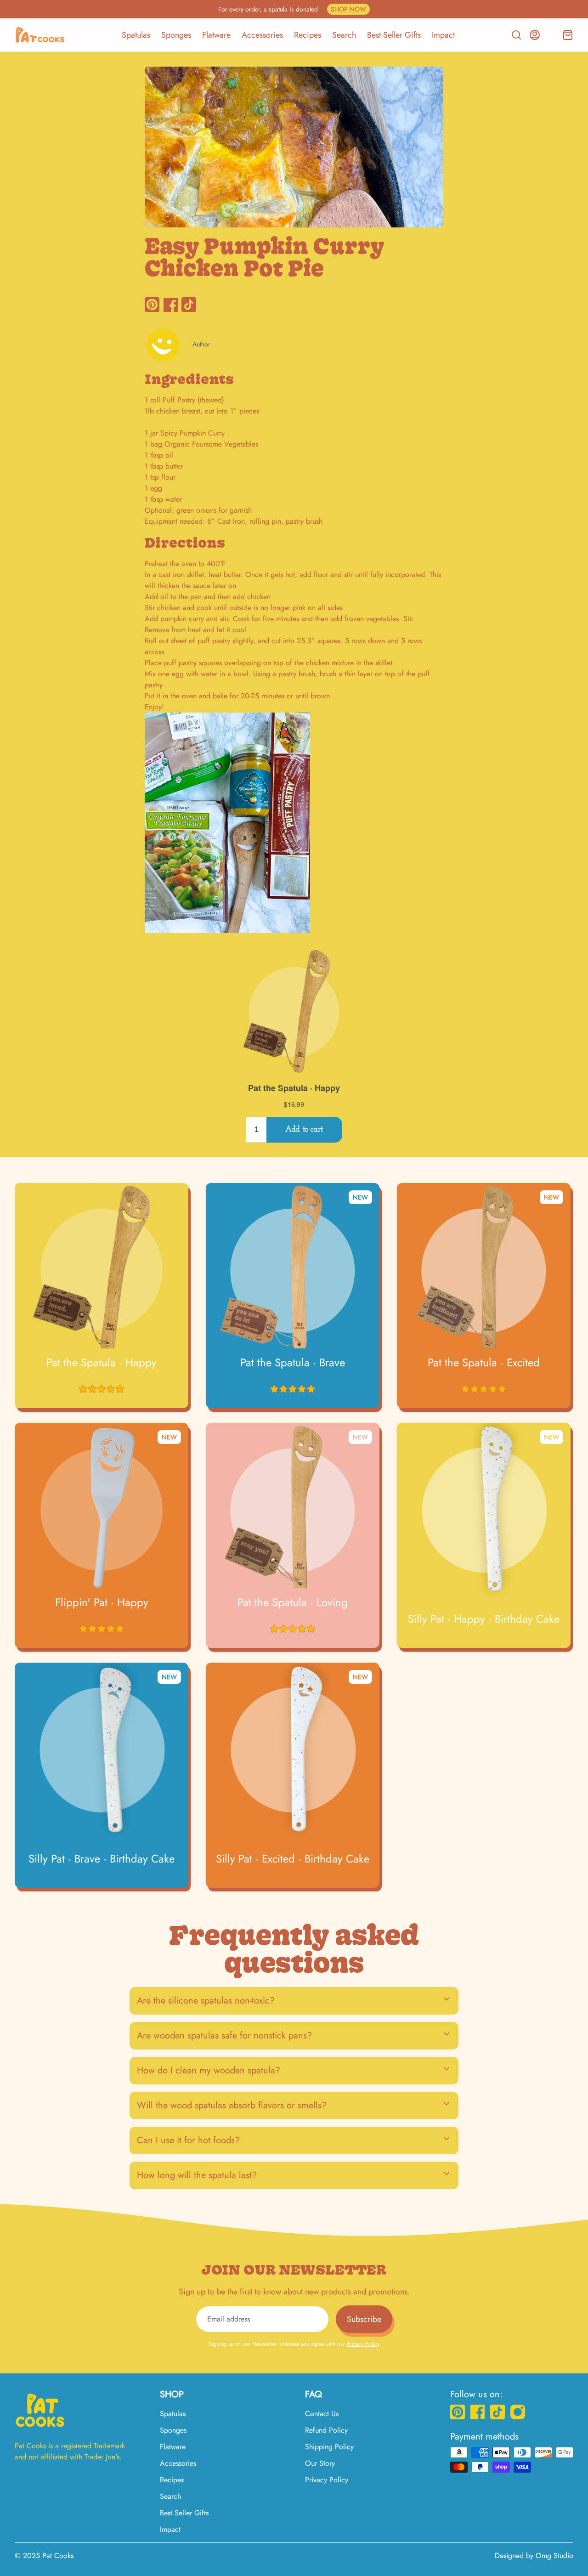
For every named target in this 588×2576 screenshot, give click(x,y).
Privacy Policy (363, 2344)
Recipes (308, 35)
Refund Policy (326, 2430)
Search (344, 35)
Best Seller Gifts (394, 35)
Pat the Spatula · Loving (293, 1602)
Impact (443, 35)
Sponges (176, 35)
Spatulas (136, 35)
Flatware (216, 35)
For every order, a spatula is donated (292, 9)
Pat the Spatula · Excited (484, 1363)
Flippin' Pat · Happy (102, 1602)
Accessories (262, 35)
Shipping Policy (329, 2447)
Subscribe (364, 2319)
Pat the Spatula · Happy (102, 1363)
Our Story (320, 2463)
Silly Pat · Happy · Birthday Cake (484, 1619)
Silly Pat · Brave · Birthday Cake (102, 1859)
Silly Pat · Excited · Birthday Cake (293, 1859)
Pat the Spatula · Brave (293, 1363)
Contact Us (322, 2414)
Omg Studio (554, 2556)
